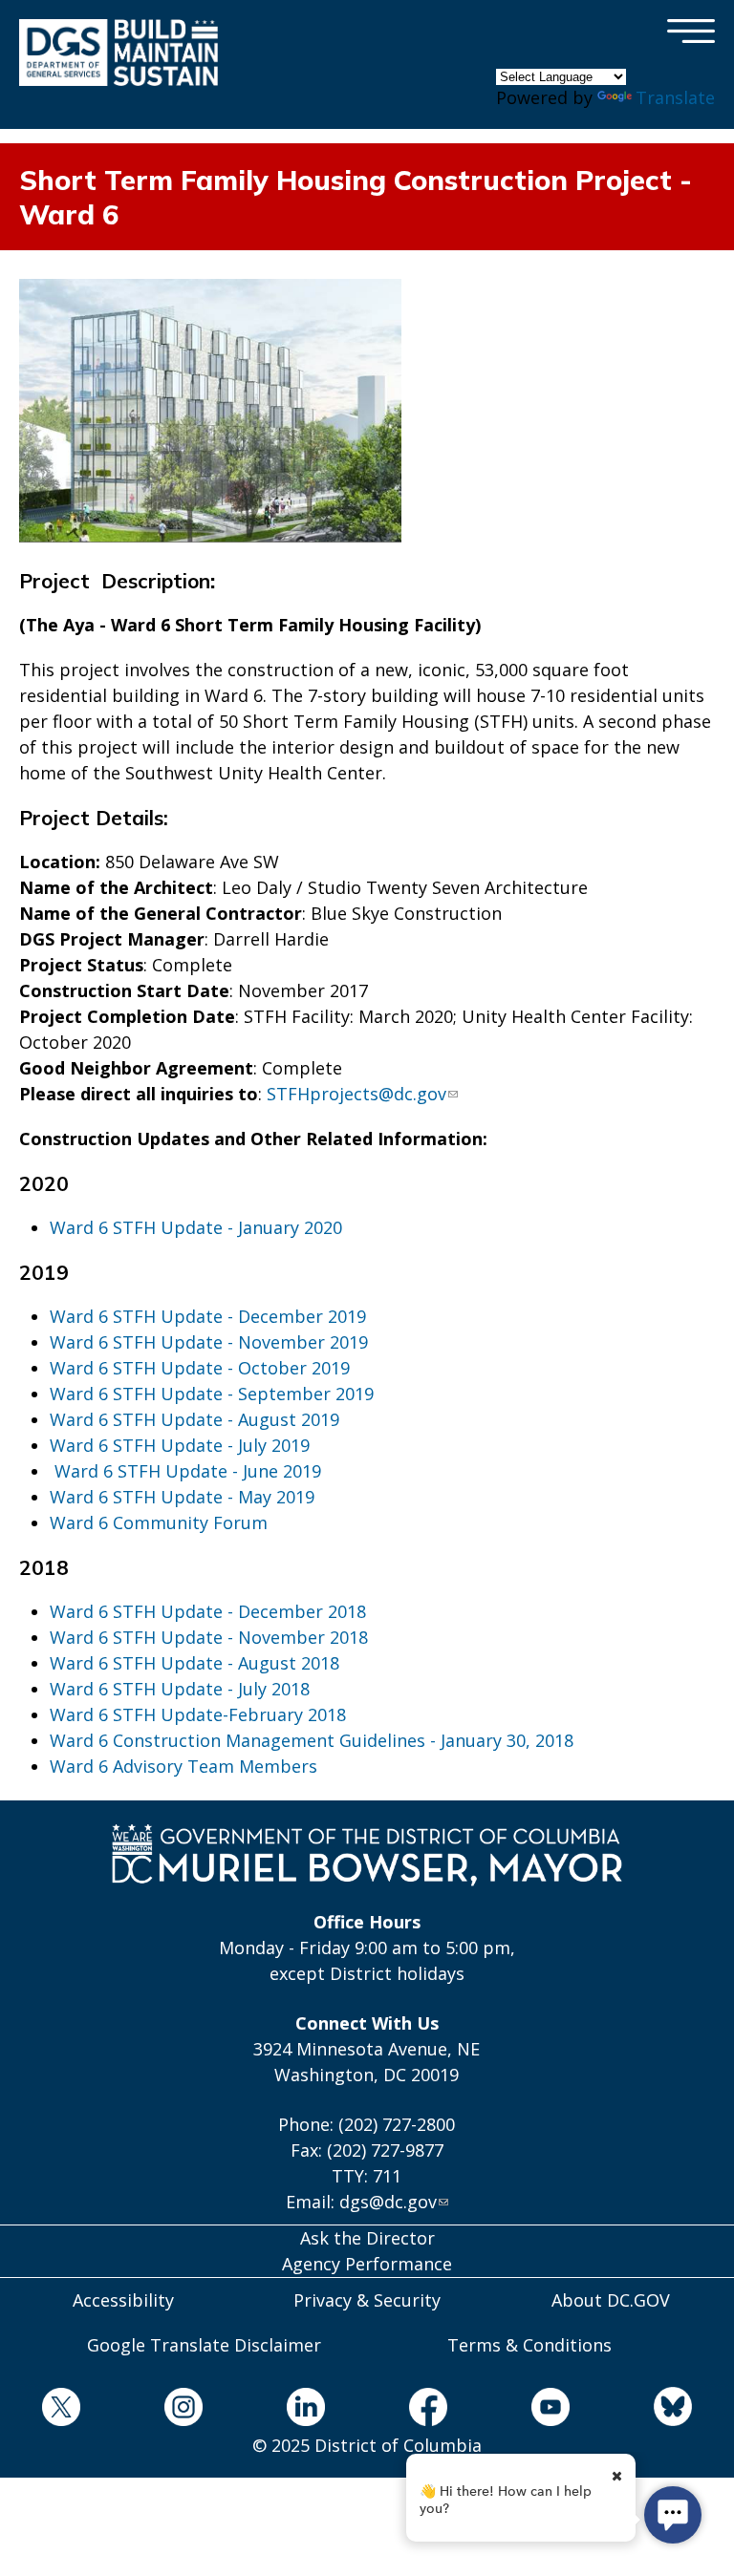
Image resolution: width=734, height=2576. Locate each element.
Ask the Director (367, 2238)
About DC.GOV (611, 2300)
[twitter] (61, 2410)
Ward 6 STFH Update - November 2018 (209, 1637)
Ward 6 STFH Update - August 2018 (194, 1663)
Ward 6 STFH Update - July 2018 (180, 1689)
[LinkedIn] (306, 2410)
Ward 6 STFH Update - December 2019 (208, 1316)
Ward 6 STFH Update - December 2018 (208, 1611)
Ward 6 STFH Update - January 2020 (196, 1227)
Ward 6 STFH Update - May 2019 (182, 1497)
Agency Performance (367, 2264)
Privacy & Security (367, 2300)
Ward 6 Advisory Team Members (183, 1766)
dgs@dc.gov (388, 2202)
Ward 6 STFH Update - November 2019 (209, 1342)
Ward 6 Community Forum (161, 1522)
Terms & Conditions (529, 2345)
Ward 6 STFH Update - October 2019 (200, 1368)
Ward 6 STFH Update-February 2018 (198, 1714)
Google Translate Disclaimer (204, 2345)
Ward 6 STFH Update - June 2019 (188, 1471)
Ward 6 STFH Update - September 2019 (212, 1394)
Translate (675, 97)
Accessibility (123, 2300)
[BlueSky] (673, 2409)
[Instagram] (183, 2410)
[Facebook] (428, 2410)
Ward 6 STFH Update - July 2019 (180, 1445)
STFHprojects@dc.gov (356, 1094)
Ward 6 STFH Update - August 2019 (194, 1419)
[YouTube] (550, 2410)
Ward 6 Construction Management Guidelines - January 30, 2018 (312, 1740)
